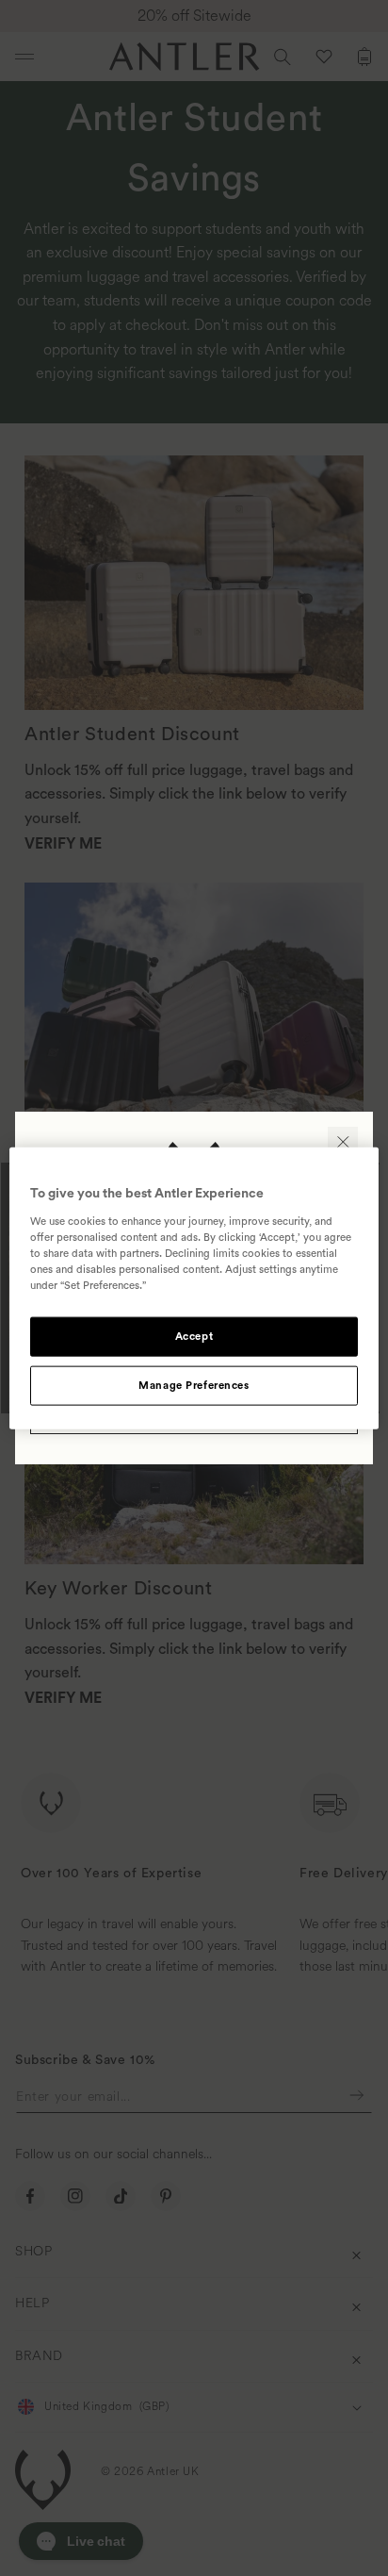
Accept (194, 1337)
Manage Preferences (194, 1385)
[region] (194, 1288)
